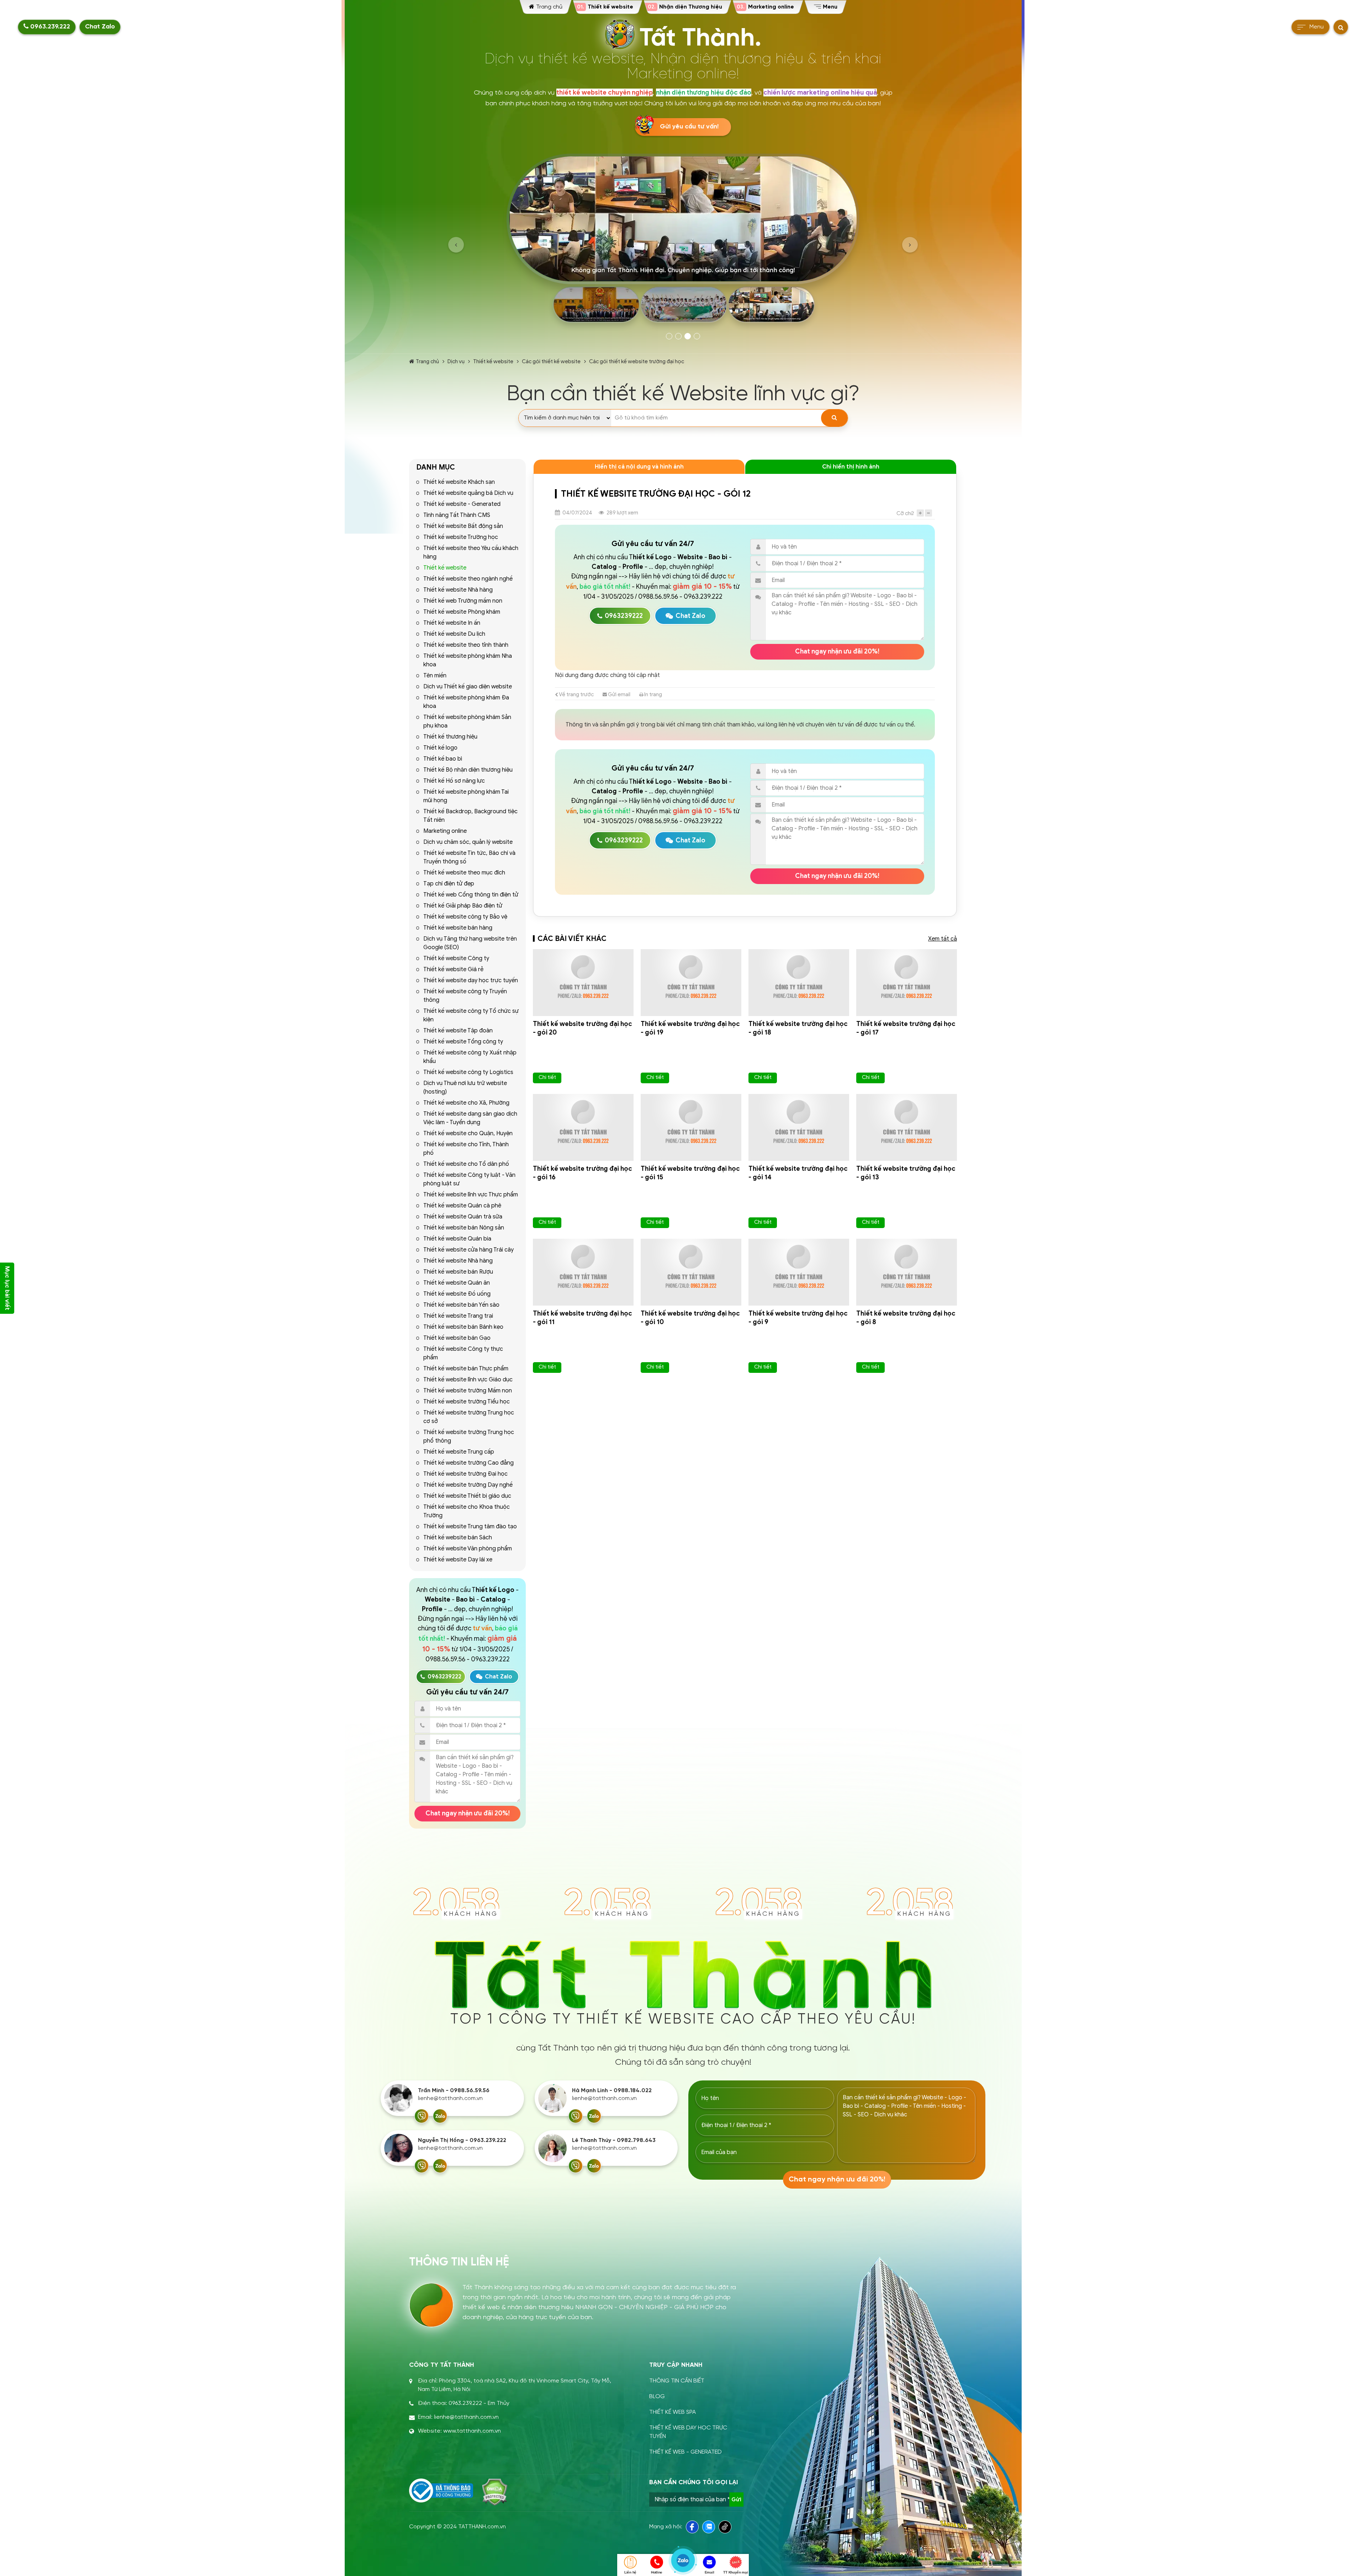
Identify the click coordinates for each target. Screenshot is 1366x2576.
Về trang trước (576, 694)
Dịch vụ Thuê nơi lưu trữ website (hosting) (465, 1088)
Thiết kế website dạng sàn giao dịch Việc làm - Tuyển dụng (470, 1118)
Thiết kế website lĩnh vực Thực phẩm (471, 1195)
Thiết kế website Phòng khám (462, 612)
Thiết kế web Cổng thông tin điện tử (471, 895)
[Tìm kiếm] (834, 418)
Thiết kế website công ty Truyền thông (465, 996)
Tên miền (435, 676)
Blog (657, 2397)
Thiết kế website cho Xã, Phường (466, 1103)
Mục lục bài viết (7, 1288)
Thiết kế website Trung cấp (459, 1452)
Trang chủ (427, 361)
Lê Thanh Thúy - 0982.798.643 (614, 2140)
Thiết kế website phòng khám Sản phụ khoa (467, 721)
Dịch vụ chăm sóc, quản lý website (468, 842)
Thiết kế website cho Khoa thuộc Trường (467, 1511)
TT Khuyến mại (735, 2572)
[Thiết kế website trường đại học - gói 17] (907, 983)
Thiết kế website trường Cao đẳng (468, 1463)
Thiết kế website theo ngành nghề (468, 579)
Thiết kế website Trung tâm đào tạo (470, 1527)
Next (910, 245)
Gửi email (619, 694)
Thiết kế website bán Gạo (457, 1338)
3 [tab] (688, 336)
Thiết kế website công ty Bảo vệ (465, 917)
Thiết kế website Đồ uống (457, 1294)
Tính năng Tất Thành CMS (457, 515)
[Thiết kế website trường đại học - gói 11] (583, 1272)
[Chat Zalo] (440, 2116)
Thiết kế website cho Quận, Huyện (468, 1133)
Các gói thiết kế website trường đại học (637, 361)
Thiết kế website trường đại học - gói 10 (690, 1318)
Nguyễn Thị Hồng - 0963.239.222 (462, 2140)
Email (710, 2572)
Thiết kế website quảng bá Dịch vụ (468, 493)
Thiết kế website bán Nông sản (464, 1228)
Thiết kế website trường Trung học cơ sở (469, 1417)
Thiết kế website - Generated (462, 504)
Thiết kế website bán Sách (458, 1538)
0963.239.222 (49, 27)
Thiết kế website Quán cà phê (462, 1206)
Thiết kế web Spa (673, 2412)
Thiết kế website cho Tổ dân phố (466, 1164)
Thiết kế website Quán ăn (457, 1283)
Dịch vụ (456, 361)
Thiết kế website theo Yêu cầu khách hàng (471, 552)
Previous (456, 245)
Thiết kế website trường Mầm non (468, 1391)
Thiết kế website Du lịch (454, 634)
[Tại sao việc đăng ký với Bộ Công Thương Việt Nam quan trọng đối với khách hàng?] (441, 2491)
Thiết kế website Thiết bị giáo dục (467, 1496)
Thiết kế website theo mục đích (464, 873)
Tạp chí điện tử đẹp (449, 884)
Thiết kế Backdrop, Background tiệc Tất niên (470, 816)
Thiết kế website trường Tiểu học (467, 1402)
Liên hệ (630, 2572)
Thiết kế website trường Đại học (465, 1474)
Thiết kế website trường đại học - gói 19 (690, 1028)
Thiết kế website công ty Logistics (468, 1072)
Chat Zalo (100, 27)
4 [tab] (697, 336)
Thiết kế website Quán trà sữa (463, 1217)
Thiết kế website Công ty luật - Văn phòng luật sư (469, 1179)
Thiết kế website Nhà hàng (458, 590)
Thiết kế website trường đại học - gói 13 (906, 1173)
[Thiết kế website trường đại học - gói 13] (907, 1127)
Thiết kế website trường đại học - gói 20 (583, 1028)
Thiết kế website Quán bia (457, 1239)
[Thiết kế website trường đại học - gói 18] (799, 983)
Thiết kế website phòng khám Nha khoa (468, 660)
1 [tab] (669, 336)
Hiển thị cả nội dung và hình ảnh (639, 467)
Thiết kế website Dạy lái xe (458, 1560)
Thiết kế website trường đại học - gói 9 (798, 1318)
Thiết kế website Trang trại (458, 1316)
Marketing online (445, 831)
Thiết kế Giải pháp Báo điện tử (463, 906)
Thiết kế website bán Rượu (458, 1272)
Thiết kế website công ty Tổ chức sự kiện (471, 1015)
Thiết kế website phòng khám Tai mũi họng (466, 796)
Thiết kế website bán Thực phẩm (466, 1369)
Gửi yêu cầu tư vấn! (689, 127)
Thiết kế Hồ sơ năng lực (454, 781)
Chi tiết (547, 1077)
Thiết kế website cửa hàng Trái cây (468, 1250)
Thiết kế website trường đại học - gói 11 (583, 1318)
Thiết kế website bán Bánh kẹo (463, 1327)
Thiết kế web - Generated (685, 2452)
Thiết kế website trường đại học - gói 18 (798, 1028)
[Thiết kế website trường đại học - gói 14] (799, 1127)
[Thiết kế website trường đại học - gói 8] (907, 1272)
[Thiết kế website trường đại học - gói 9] (799, 1272)
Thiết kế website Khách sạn (459, 482)
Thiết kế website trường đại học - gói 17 (906, 1028)
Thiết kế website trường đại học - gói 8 (906, 1318)
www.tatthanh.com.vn (472, 2431)
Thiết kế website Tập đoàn (458, 1031)
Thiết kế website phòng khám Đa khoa (466, 702)
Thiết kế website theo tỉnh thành (466, 645)
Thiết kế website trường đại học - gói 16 (583, 1173)
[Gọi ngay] (422, 2116)
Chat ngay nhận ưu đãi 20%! (468, 1813)
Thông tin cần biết (677, 2381)
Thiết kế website (493, 361)
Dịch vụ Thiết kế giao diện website (468, 687)
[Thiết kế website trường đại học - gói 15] (691, 1127)
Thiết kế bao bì (443, 759)
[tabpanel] (683, 241)
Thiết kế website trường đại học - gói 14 (798, 1173)
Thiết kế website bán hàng (458, 928)
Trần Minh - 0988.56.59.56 (454, 2091)
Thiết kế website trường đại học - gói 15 (690, 1173)
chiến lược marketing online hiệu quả (820, 92)
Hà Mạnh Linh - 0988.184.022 (612, 2091)
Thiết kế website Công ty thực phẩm (463, 1353)
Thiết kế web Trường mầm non (463, 601)
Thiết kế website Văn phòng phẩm (468, 1549)
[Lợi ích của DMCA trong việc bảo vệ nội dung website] (495, 2492)
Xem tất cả (943, 939)
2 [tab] (678, 336)
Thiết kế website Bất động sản (463, 526)
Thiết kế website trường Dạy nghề (468, 1485)
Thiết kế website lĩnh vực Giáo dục (468, 1380)
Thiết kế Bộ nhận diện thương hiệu (468, 770)
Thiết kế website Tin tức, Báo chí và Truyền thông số (469, 857)
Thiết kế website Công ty (456, 958)
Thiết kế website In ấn (452, 623)
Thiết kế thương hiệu (450, 737)
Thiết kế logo (440, 748)
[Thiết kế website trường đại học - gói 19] (691, 983)
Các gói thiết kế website (551, 361)
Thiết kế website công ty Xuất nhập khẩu (470, 1057)
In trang (653, 694)
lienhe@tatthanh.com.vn (450, 2098)
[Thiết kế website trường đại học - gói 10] (691, 1272)
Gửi (736, 2500)
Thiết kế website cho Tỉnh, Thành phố (466, 1149)
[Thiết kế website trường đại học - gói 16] (583, 1127)
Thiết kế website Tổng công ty (463, 1042)
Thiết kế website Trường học (461, 537)
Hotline (657, 2572)
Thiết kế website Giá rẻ (453, 969)
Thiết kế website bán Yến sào (461, 1305)
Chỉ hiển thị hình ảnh (851, 467)
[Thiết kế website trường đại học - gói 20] (583, 983)
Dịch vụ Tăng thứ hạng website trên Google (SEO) (470, 943)
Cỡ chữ (905, 513)
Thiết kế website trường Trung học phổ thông (469, 1437)
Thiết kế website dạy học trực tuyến (471, 980)
